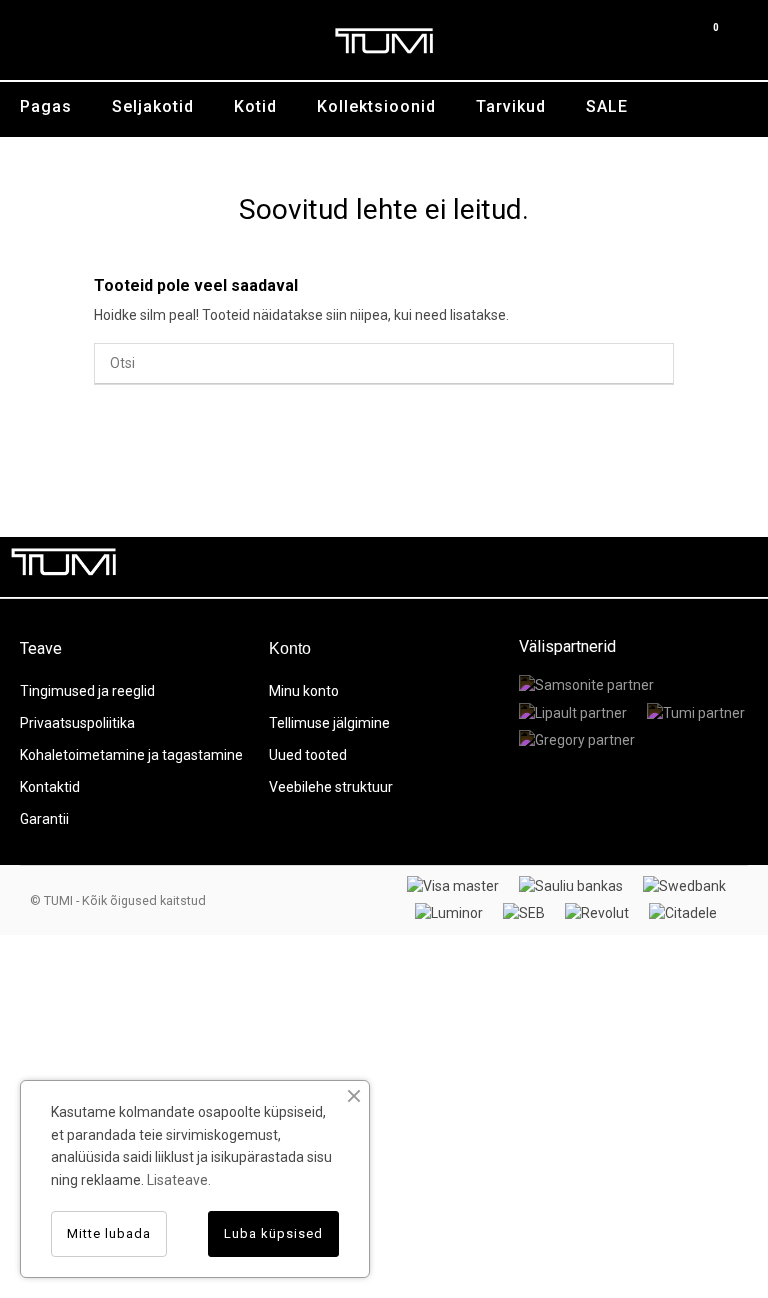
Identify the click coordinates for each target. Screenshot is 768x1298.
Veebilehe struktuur (331, 787)
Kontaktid (50, 787)
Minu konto (304, 691)
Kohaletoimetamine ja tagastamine (131, 755)
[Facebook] (603, 567)
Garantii (44, 819)
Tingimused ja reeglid (87, 691)
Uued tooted (308, 755)
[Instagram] (738, 567)
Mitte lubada (109, 1233)
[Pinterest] (693, 567)
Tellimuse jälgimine (329, 723)
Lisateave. (179, 1180)
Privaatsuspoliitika (77, 723)
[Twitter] (648, 567)
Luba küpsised (273, 1233)
